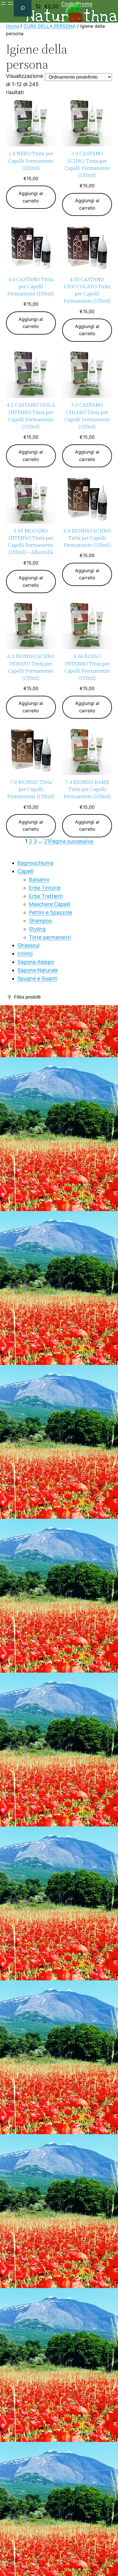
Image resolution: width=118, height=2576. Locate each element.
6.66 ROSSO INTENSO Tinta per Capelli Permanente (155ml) (87, 667)
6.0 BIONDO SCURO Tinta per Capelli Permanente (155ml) (87, 538)
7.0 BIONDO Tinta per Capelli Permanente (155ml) (31, 789)
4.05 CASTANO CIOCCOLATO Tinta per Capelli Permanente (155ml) (87, 290)
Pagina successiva (71, 841)
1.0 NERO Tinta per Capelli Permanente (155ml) (31, 161)
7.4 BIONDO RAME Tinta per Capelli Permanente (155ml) (87, 789)
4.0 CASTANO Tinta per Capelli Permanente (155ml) (31, 286)
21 (47, 841)
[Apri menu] (3, 3)
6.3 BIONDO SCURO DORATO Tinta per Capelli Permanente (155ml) (31, 667)
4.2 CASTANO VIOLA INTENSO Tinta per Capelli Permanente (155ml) (31, 416)
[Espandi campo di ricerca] (23, 8)
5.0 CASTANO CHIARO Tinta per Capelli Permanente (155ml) (87, 416)
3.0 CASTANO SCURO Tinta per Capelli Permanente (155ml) (87, 164)
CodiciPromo (77, 4)
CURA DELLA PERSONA (50, 26)
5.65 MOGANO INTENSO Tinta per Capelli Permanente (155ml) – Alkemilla (31, 541)
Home (12, 26)
